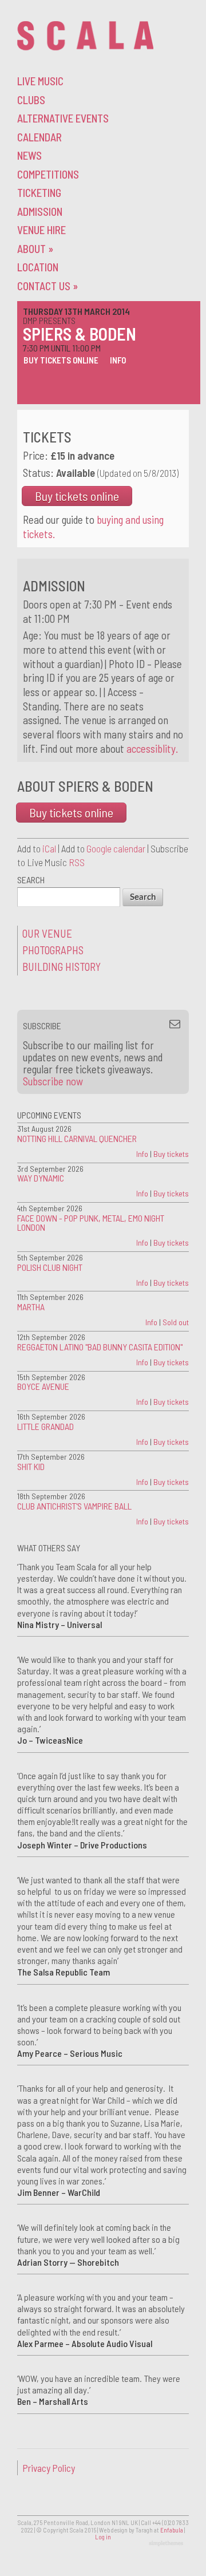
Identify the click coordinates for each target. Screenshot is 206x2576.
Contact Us (47, 286)
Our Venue (47, 933)
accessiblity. (152, 748)
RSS (77, 862)
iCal (49, 848)
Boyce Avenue (43, 1386)
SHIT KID (31, 1466)
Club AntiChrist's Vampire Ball (74, 1506)
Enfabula (172, 2530)
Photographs (53, 950)
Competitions (48, 174)
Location (38, 267)
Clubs (31, 100)
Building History (62, 967)
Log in (103, 2537)
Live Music (40, 81)
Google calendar (116, 848)
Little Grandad (45, 1426)
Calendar (39, 137)
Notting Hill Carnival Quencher (77, 1138)
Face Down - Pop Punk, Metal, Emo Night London (91, 1222)
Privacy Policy (49, 2468)
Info (118, 360)
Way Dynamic (41, 1178)
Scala (85, 36)
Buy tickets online (61, 360)
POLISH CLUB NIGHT (50, 1267)
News (29, 155)
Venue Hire (41, 230)
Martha (31, 1307)
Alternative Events (63, 118)
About (35, 249)
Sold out (176, 1322)
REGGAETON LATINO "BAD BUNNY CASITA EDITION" (100, 1347)
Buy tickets (171, 1154)
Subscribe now (53, 1081)
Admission (40, 212)
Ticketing (39, 193)
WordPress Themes (167, 2544)
